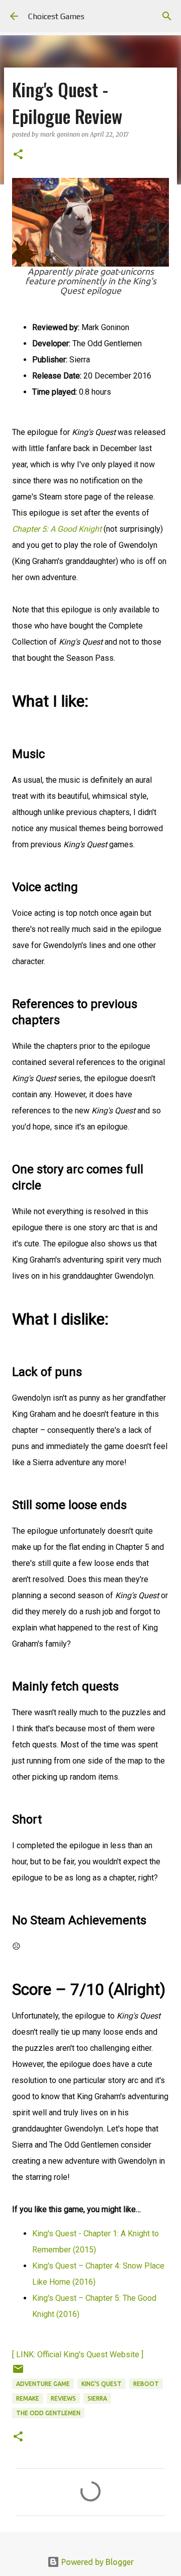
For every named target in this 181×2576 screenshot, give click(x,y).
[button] (18, 155)
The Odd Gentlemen (48, 2413)
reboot (146, 2384)
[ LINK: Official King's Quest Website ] (78, 2354)
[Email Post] (18, 2373)
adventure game (43, 2384)
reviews (63, 2398)
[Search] (167, 16)
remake (28, 2398)
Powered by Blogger (97, 2562)
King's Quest (102, 2384)
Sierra (97, 2398)
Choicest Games (56, 16)
